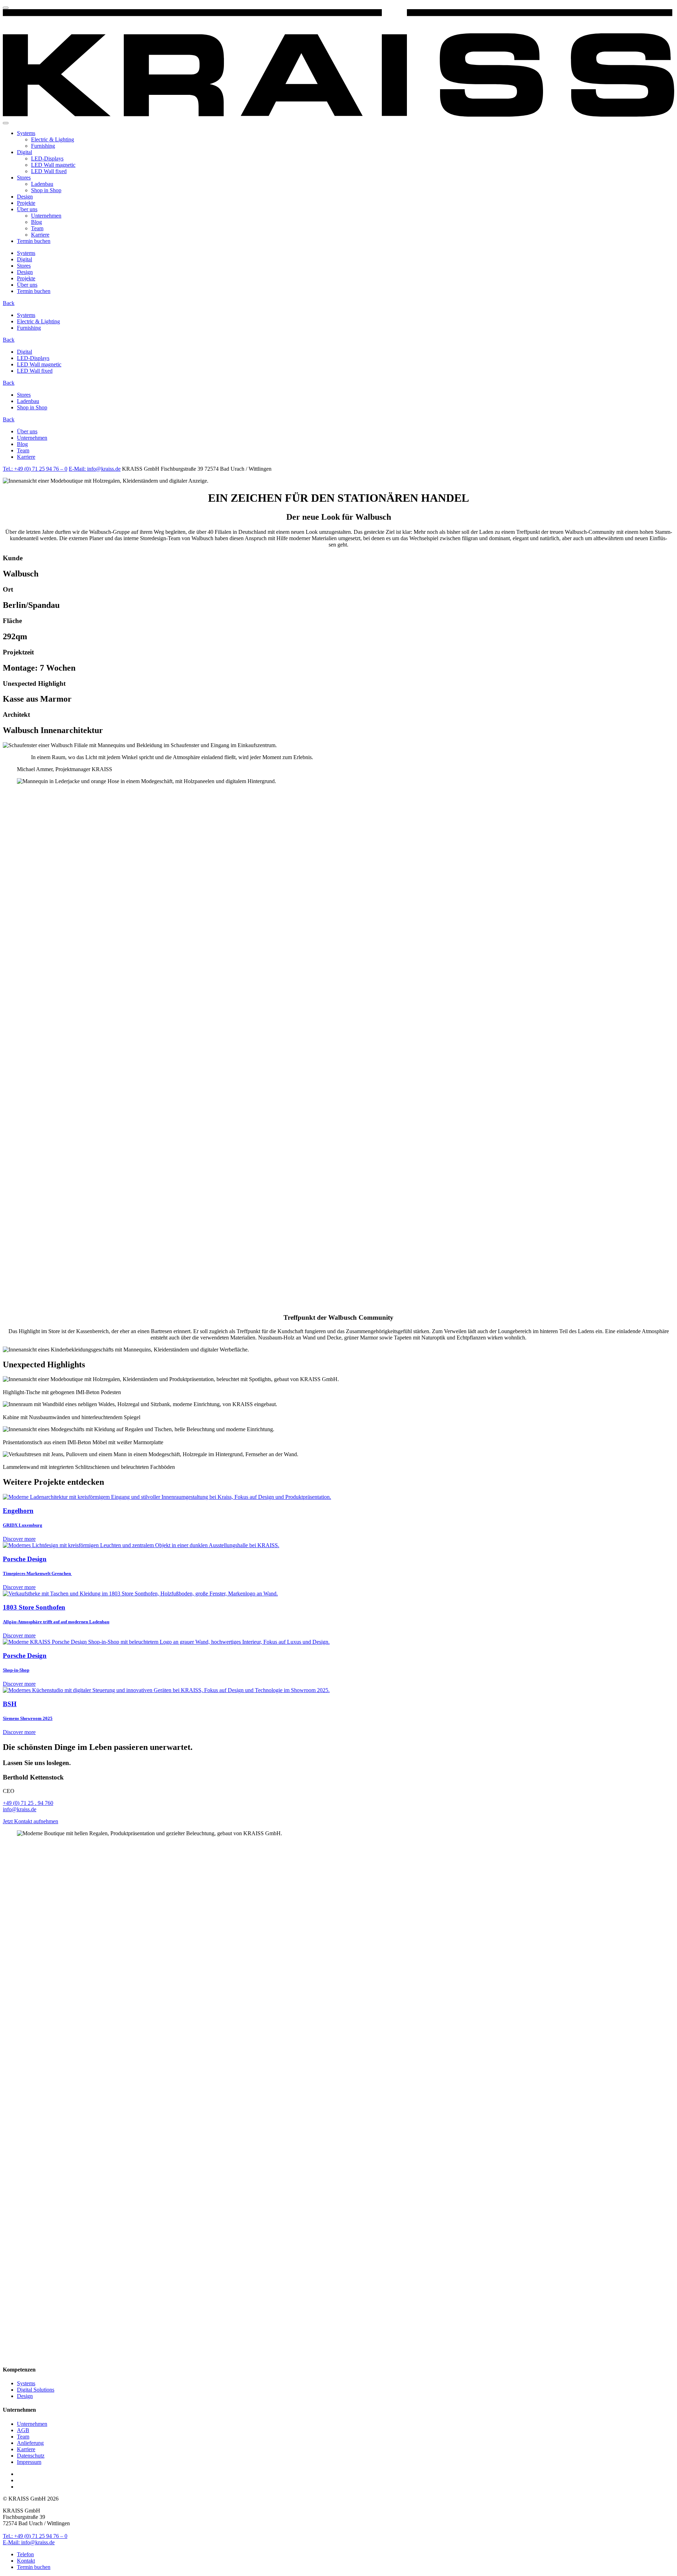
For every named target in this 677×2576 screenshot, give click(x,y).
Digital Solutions (36, 2390)
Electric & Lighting (53, 139)
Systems (26, 133)
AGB (23, 2430)
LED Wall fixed (49, 171)
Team (37, 228)
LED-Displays (47, 158)
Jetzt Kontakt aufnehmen (31, 1821)
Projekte (26, 203)
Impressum (29, 2462)
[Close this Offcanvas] (6, 8)
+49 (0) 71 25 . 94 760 (28, 1803)
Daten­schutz (31, 2456)
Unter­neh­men (46, 216)
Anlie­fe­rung (30, 2443)
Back (9, 303)
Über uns (27, 209)
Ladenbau (42, 184)
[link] (338, 115)
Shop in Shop (46, 190)
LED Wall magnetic (53, 165)
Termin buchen (34, 241)
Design (25, 197)
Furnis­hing (43, 146)
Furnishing (29, 328)
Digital (25, 152)
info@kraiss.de (20, 1809)
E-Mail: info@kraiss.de (95, 469)
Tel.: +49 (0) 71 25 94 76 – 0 (35, 469)
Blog (36, 222)
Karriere (40, 235)
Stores (24, 178)
